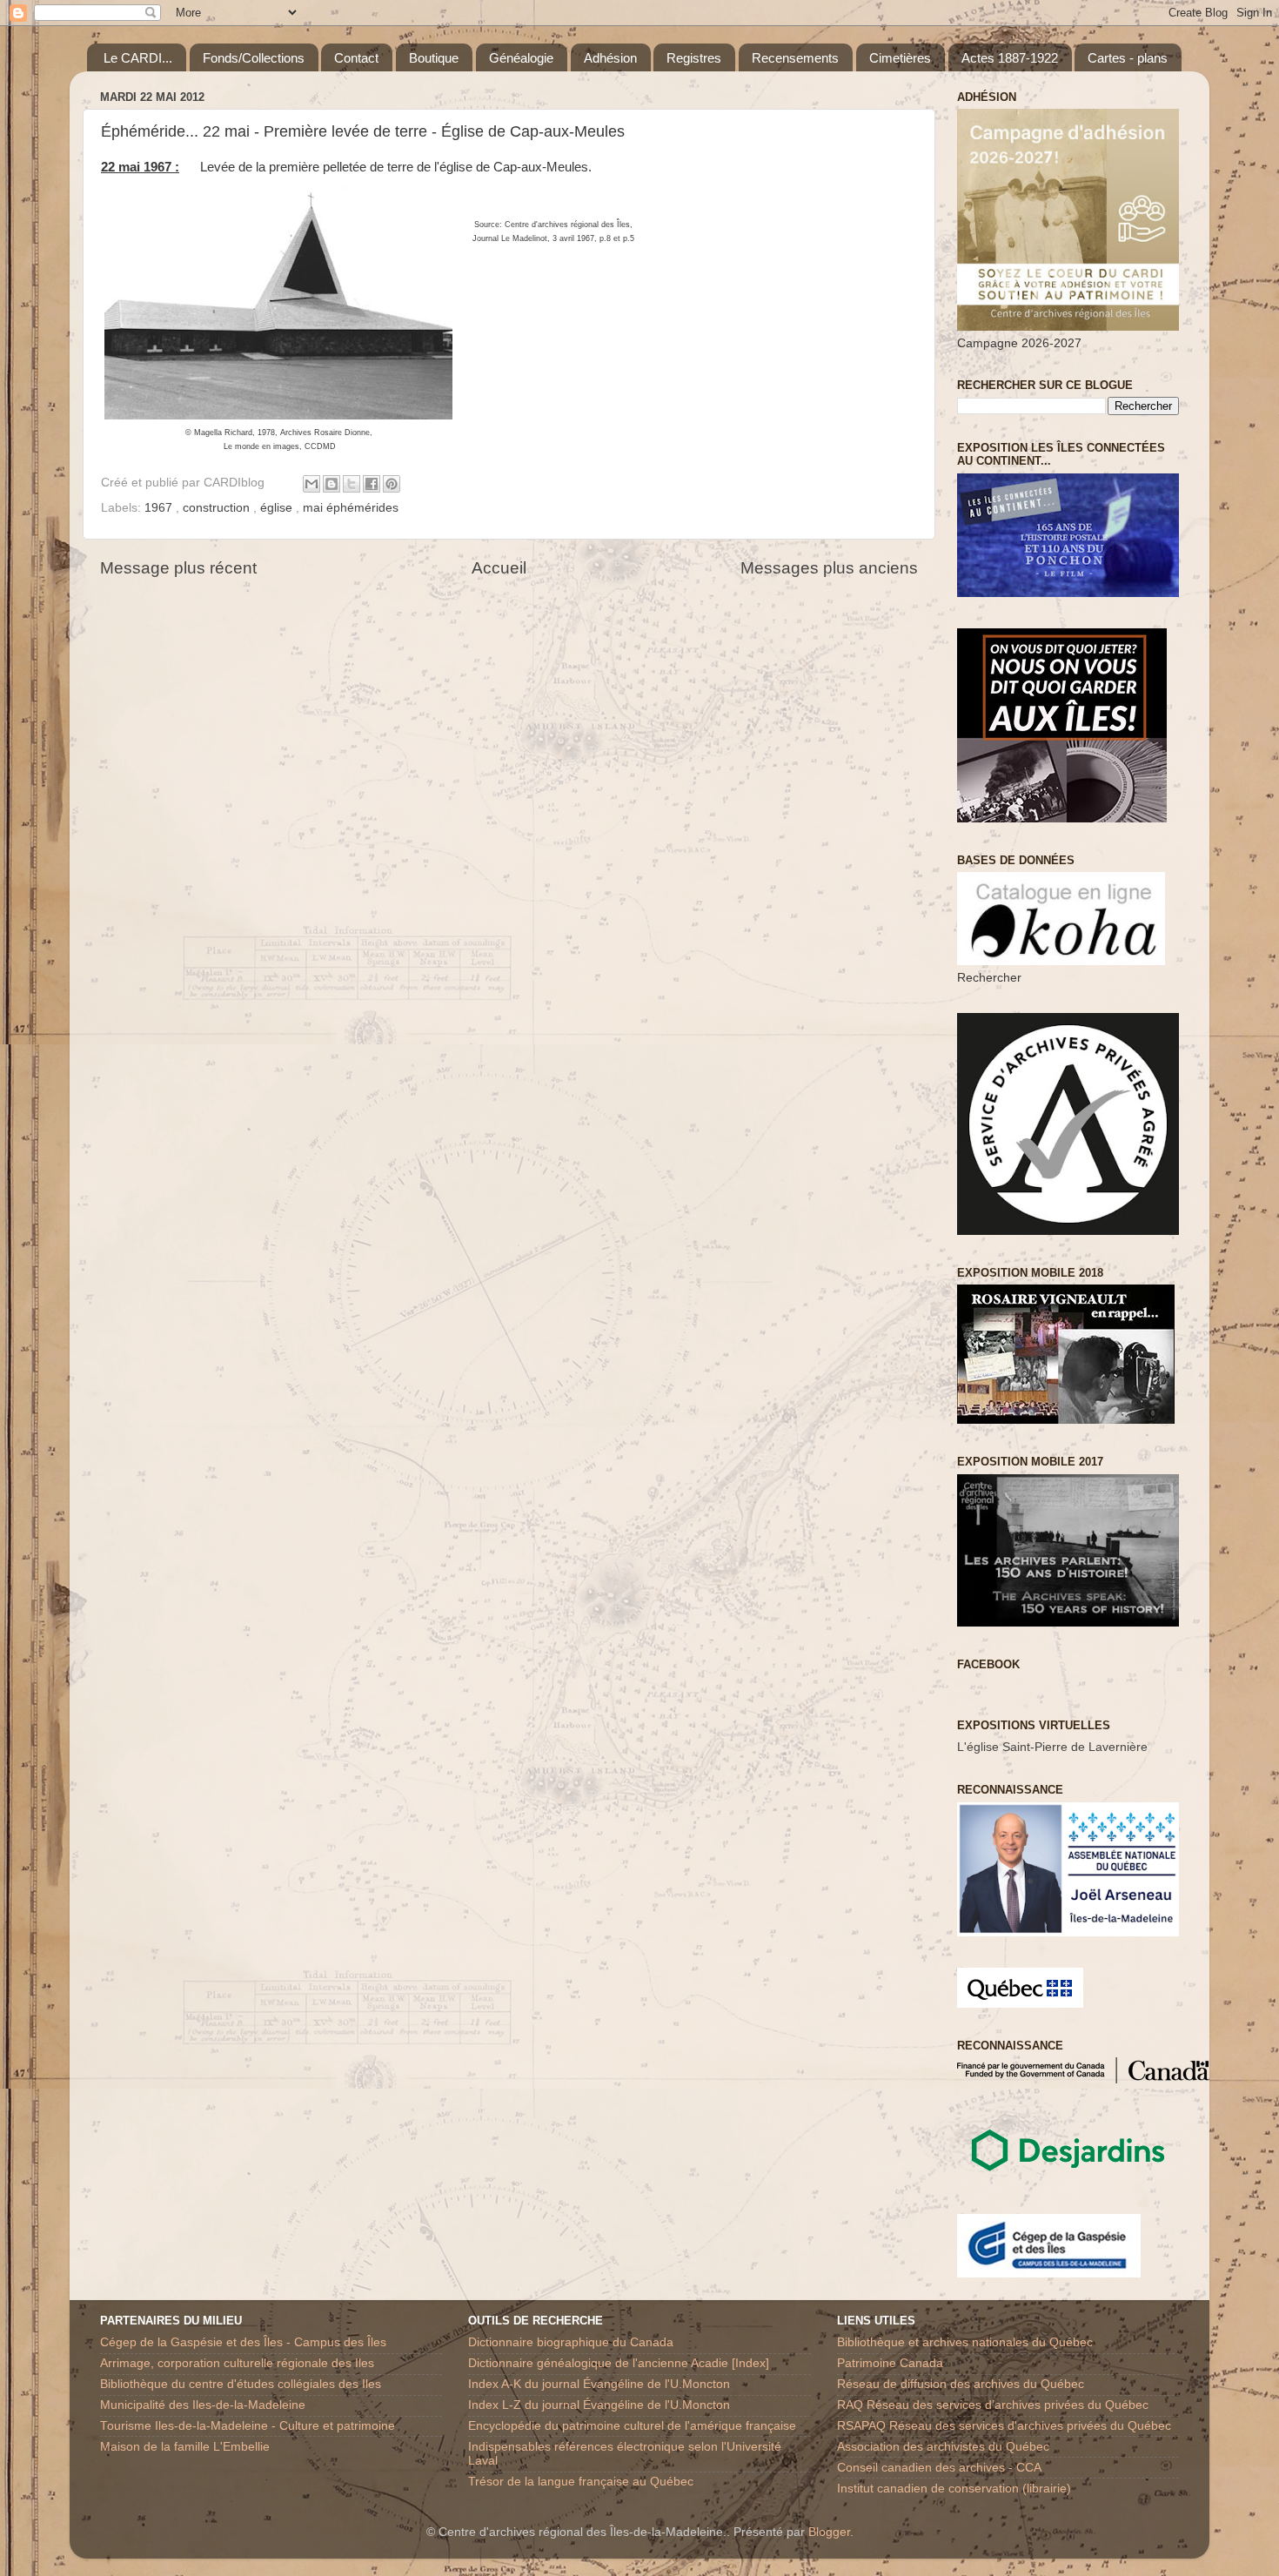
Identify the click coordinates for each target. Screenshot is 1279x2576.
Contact (356, 58)
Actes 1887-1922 (1010, 58)
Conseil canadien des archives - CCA (939, 2468)
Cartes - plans (1128, 58)
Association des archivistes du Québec (943, 2447)
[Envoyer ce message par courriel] (311, 484)
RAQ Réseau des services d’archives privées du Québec (993, 2405)
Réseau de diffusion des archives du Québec (961, 2384)
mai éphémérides (351, 508)
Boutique (434, 58)
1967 (160, 508)
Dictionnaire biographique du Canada (571, 2342)
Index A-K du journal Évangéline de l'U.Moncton (599, 2384)
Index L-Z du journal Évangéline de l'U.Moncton (599, 2405)
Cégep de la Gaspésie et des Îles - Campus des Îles (243, 2342)
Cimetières (900, 58)
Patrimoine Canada (890, 2363)
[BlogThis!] (331, 484)
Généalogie (521, 58)
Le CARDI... (138, 58)
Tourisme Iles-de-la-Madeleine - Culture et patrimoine (248, 2426)
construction (218, 508)
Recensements (795, 58)
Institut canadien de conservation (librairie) (954, 2489)
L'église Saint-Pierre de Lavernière (1052, 1747)
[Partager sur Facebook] (372, 484)
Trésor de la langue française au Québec (581, 2482)
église (278, 508)
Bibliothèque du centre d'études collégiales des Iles (241, 2384)
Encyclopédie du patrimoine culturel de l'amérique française (632, 2426)
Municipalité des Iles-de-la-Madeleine (203, 2405)
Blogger (829, 2532)
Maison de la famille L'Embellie (185, 2447)
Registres (694, 58)
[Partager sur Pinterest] (392, 484)
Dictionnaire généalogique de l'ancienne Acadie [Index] (619, 2363)
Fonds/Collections (254, 58)
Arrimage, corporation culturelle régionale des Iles (237, 2363)
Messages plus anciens (829, 568)
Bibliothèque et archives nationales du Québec (965, 2342)
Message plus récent (178, 568)
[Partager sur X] (352, 484)
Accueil (499, 568)
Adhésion (610, 58)
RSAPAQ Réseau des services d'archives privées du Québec (1004, 2426)
